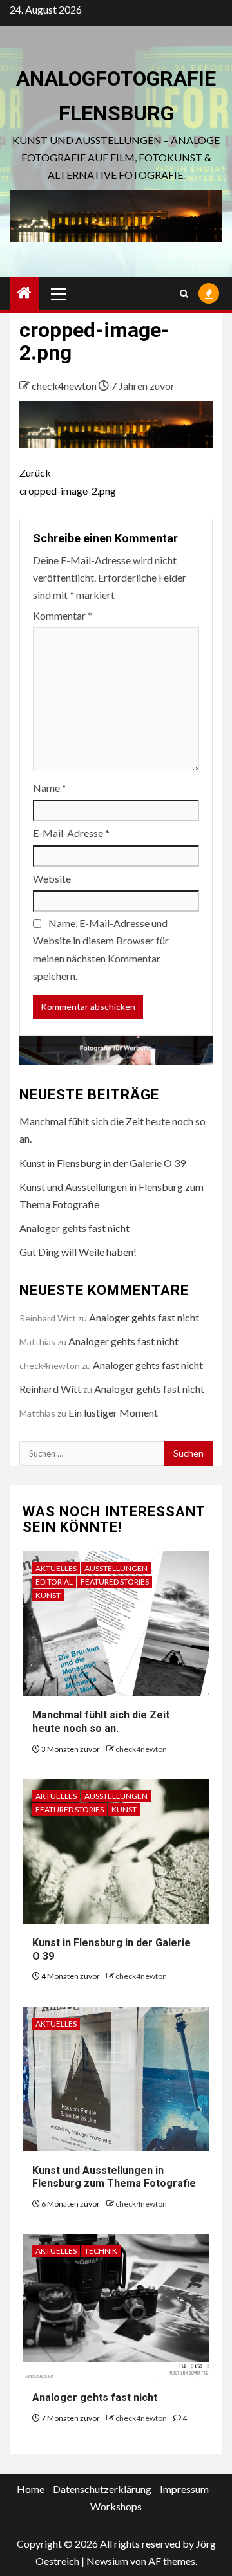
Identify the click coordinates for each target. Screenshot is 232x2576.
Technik (101, 2251)
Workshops (116, 2506)
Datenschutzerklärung (102, 2489)
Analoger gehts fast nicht (74, 1228)
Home (31, 2489)
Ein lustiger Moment (113, 1412)
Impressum (184, 2489)
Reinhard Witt (50, 1389)
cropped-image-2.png (68, 481)
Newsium (107, 2561)
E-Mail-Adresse (71, 833)
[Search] (184, 294)
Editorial (54, 1582)
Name (50, 788)
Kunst (48, 1595)
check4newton (65, 386)
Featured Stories (115, 1582)
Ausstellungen (116, 1568)
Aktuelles (56, 1568)
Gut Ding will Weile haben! (78, 1252)
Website (52, 879)
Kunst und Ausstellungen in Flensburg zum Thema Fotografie (114, 2177)
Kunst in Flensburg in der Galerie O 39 (102, 1163)
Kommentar (63, 615)
